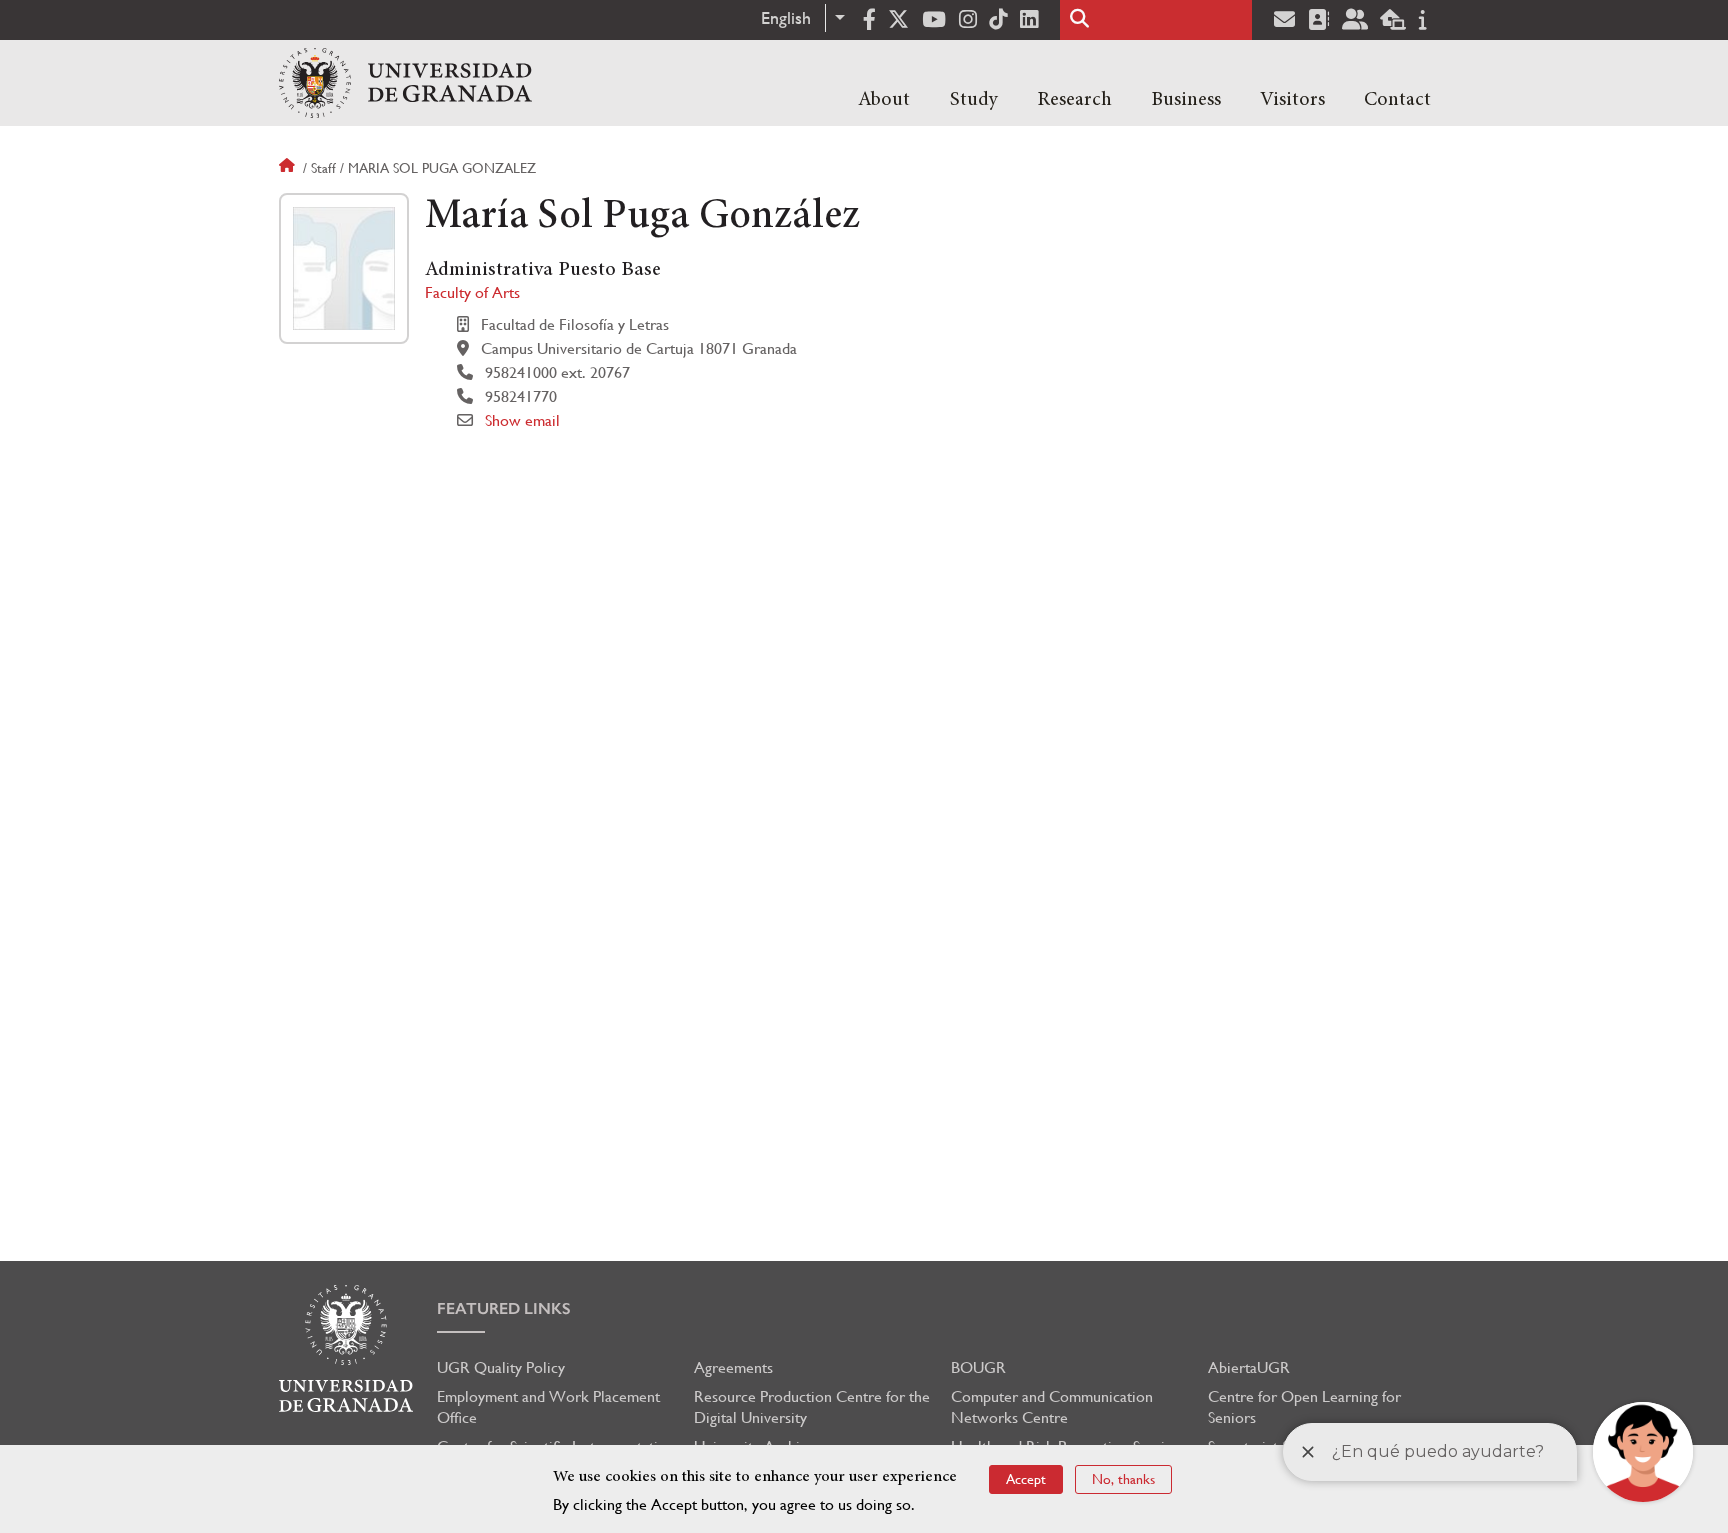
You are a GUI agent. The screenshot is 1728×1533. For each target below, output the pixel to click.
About (884, 100)
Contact (1397, 100)
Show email (522, 420)
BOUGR (978, 1367)
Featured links (504, 1308)
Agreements (733, 1367)
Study (974, 100)
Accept (1026, 1479)
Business (1186, 100)
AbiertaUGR (1249, 1367)
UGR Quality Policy (501, 1367)
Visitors (1292, 100)
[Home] (405, 83)
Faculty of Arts (472, 292)
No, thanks (1123, 1479)
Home (289, 168)
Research (1074, 100)
